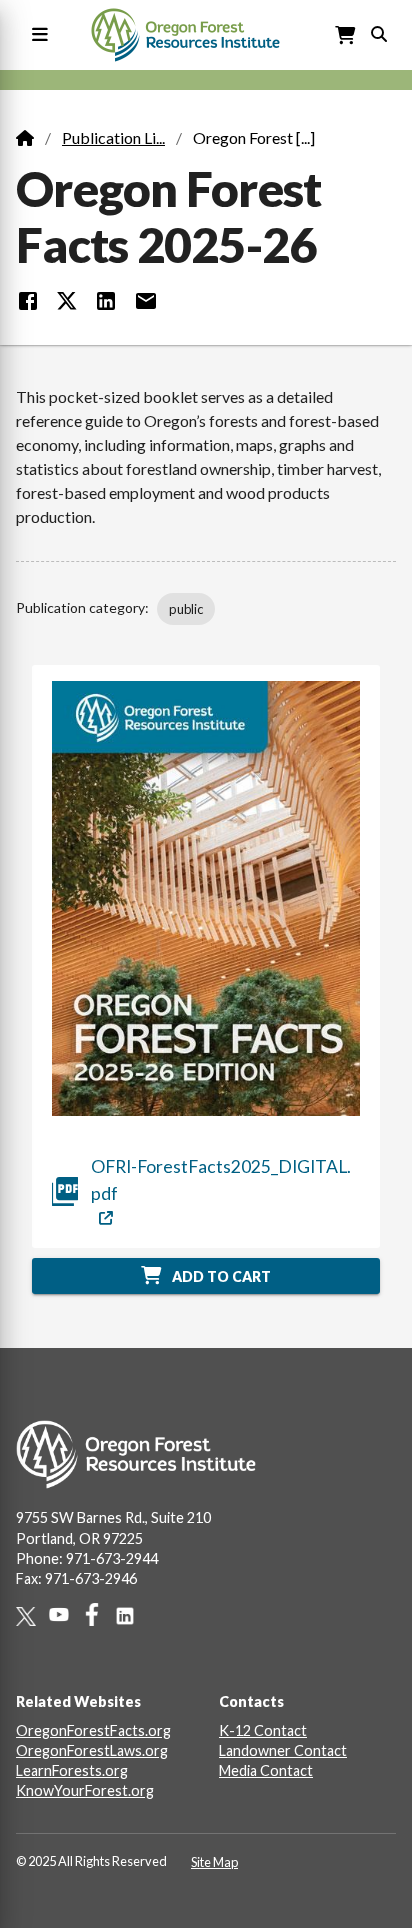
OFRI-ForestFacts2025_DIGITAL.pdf (221, 1179)
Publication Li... (113, 137)
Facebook (98, 1614)
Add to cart (220, 1276)
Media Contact (266, 1770)
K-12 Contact (263, 1730)
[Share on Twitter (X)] (67, 301)
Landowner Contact (283, 1750)
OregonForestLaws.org (92, 1750)
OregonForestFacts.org (93, 1730)
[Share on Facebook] (28, 301)
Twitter (32, 1616)
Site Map (214, 1862)
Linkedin (131, 1616)
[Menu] (36, 35)
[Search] (379, 32)
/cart (346, 35)
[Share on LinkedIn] (106, 301)
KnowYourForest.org (85, 1790)
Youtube (65, 1614)
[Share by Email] (146, 301)
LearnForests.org (72, 1770)
